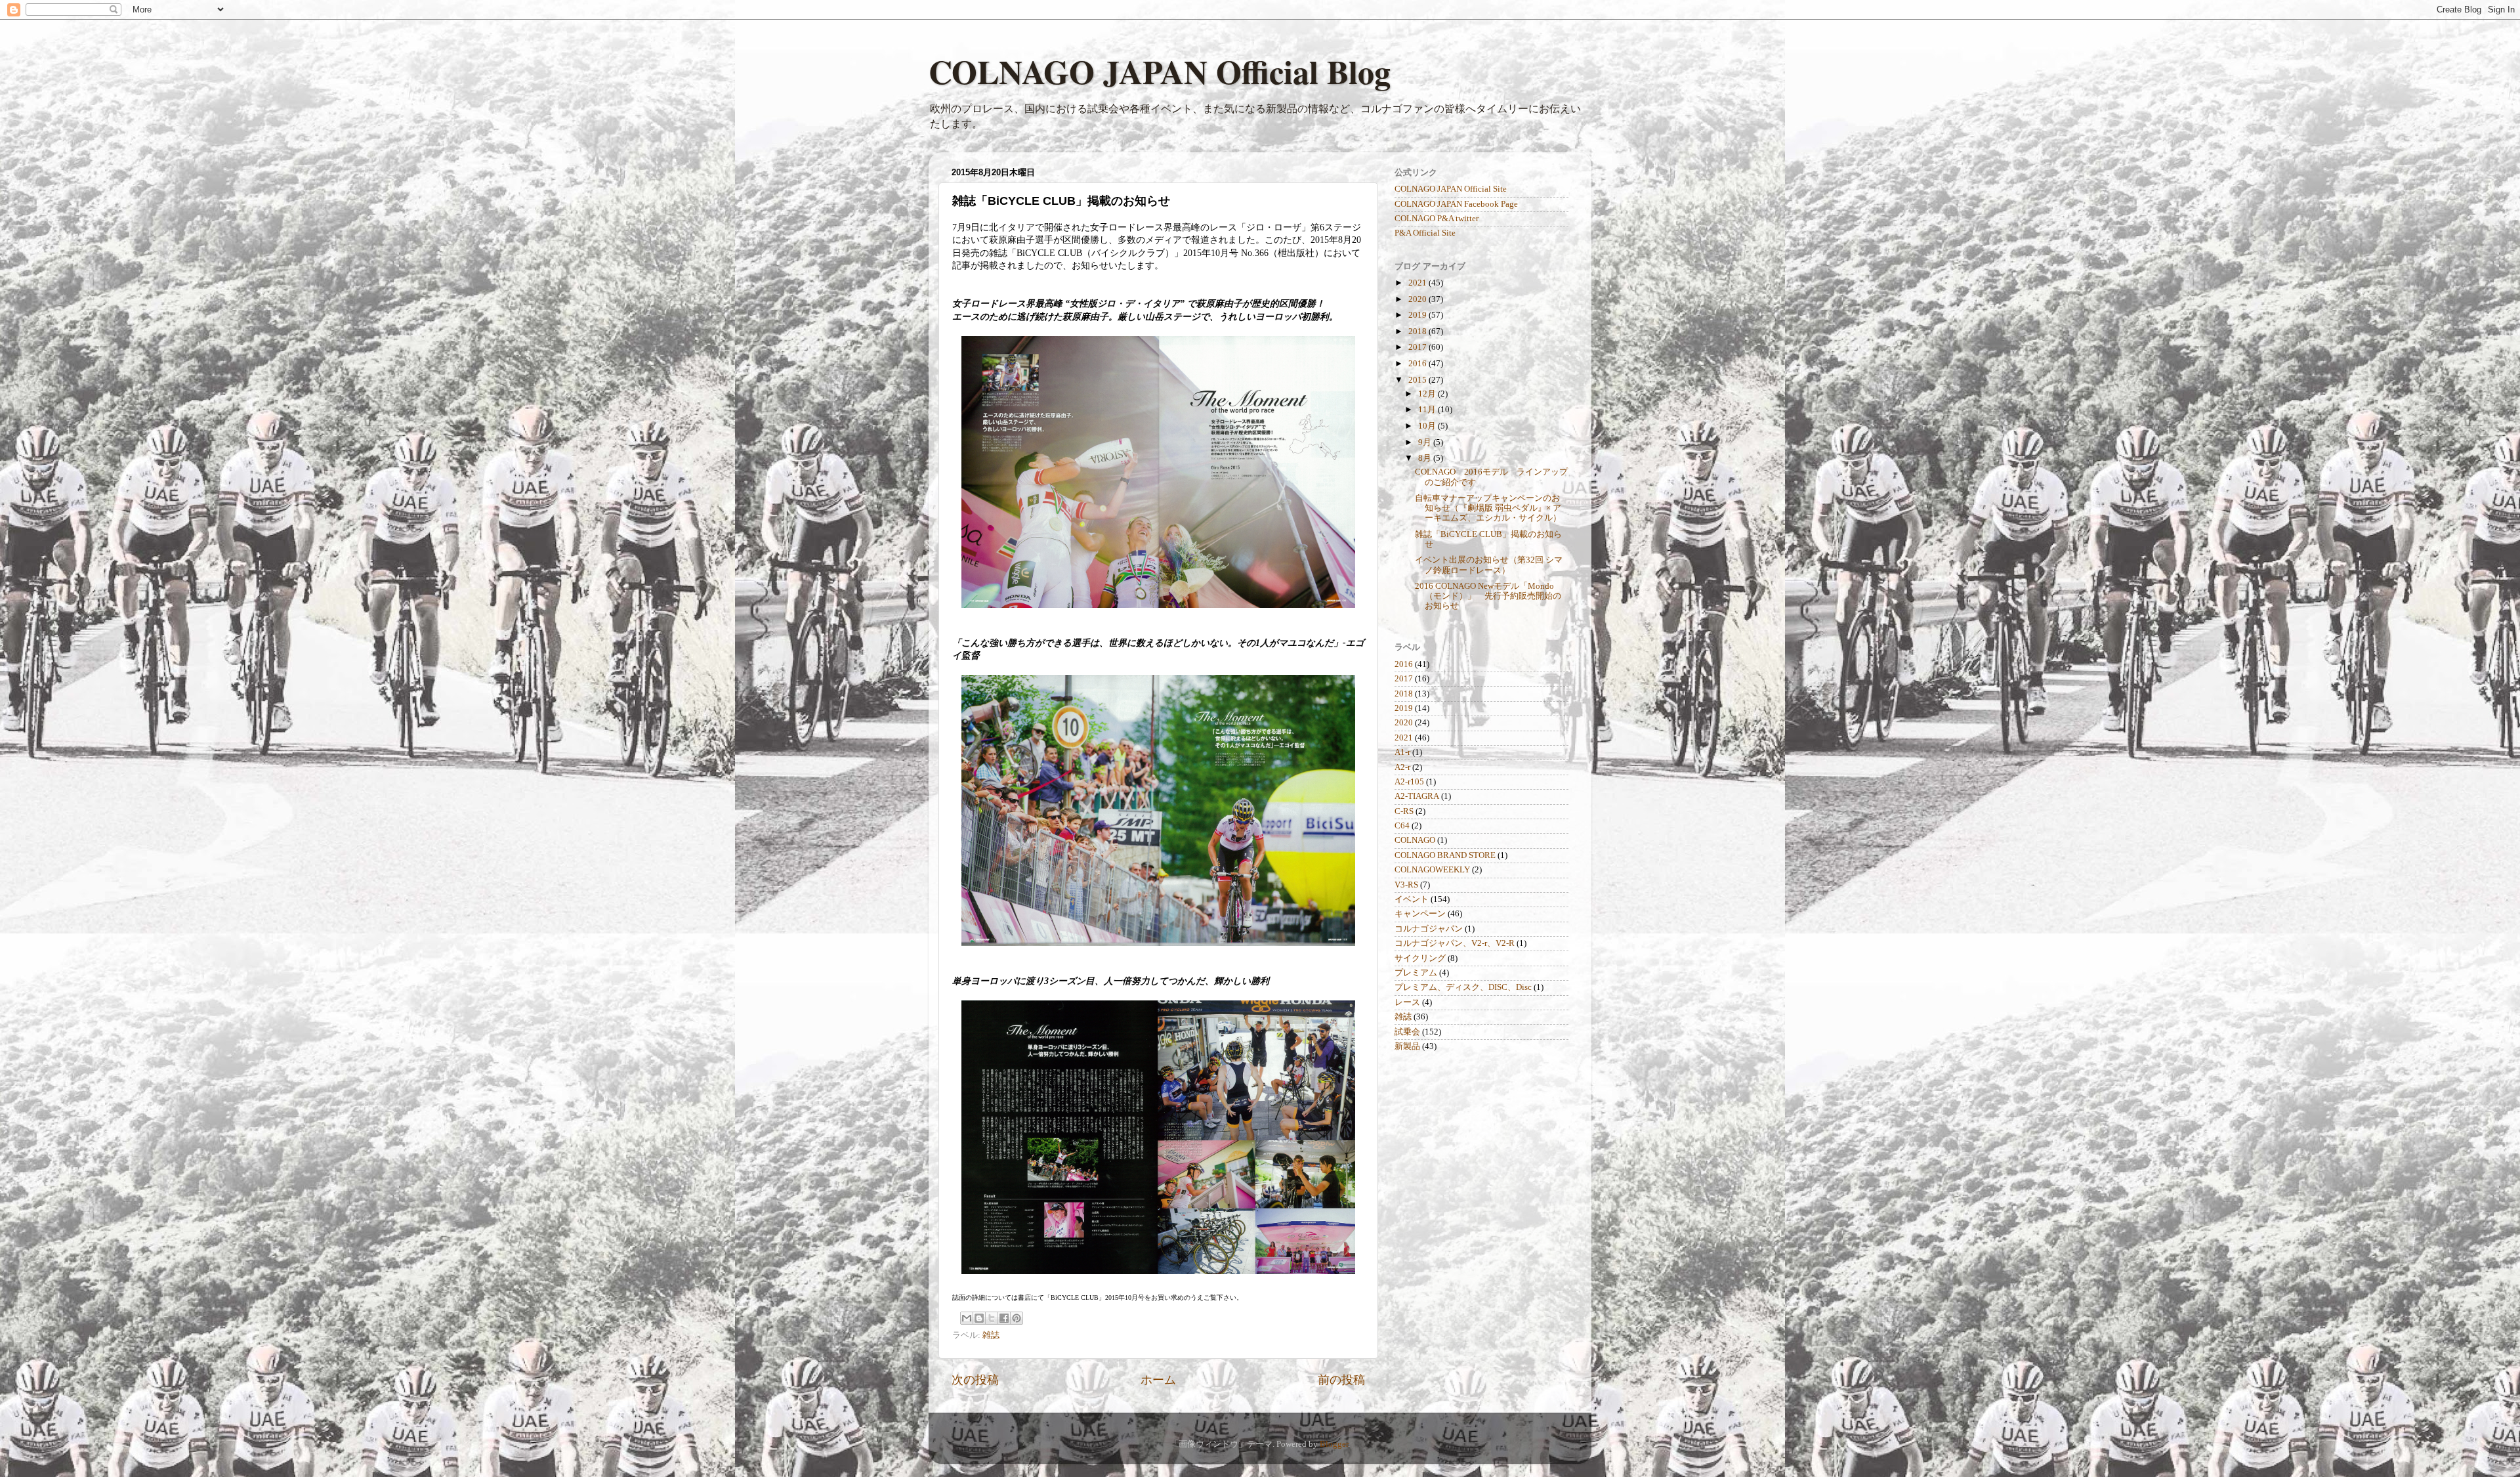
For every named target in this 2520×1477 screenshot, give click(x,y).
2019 (1418, 315)
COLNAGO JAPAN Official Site (1451, 189)
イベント (1412, 899)
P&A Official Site (1425, 233)
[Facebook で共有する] (1004, 1318)
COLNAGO (1415, 840)
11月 (1428, 410)
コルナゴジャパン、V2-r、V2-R (1455, 943)
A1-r (1402, 752)
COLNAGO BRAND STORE (1445, 855)
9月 (1426, 442)
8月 (1426, 458)
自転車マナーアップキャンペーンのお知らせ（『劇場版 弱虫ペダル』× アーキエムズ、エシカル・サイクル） (1488, 508)
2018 (1418, 332)
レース (1407, 1002)
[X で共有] (992, 1318)
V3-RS (1406, 885)
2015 (1418, 380)
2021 (1418, 283)
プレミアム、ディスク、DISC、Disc (1463, 987)
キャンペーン (1420, 914)
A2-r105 (1409, 782)
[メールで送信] (967, 1318)
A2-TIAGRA (1417, 796)
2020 (1418, 299)
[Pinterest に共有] (1017, 1318)
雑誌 (991, 1335)
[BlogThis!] (979, 1318)
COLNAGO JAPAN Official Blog (1160, 71)
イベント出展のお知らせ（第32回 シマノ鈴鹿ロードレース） (1489, 565)
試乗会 (1407, 1032)
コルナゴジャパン (1429, 929)
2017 (1418, 347)
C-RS (1404, 811)
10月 (1428, 426)
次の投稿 (975, 1380)
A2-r (1402, 767)
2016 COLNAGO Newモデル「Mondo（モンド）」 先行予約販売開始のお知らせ (1488, 596)
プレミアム (1416, 973)
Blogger (1334, 1444)
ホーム (1158, 1380)
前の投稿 (1341, 1380)
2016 (1418, 364)
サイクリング (1420, 958)
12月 (1428, 394)
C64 (1402, 826)
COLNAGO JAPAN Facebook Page (1456, 204)
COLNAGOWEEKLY (1432, 870)
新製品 (1407, 1046)
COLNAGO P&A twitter (1437, 219)
